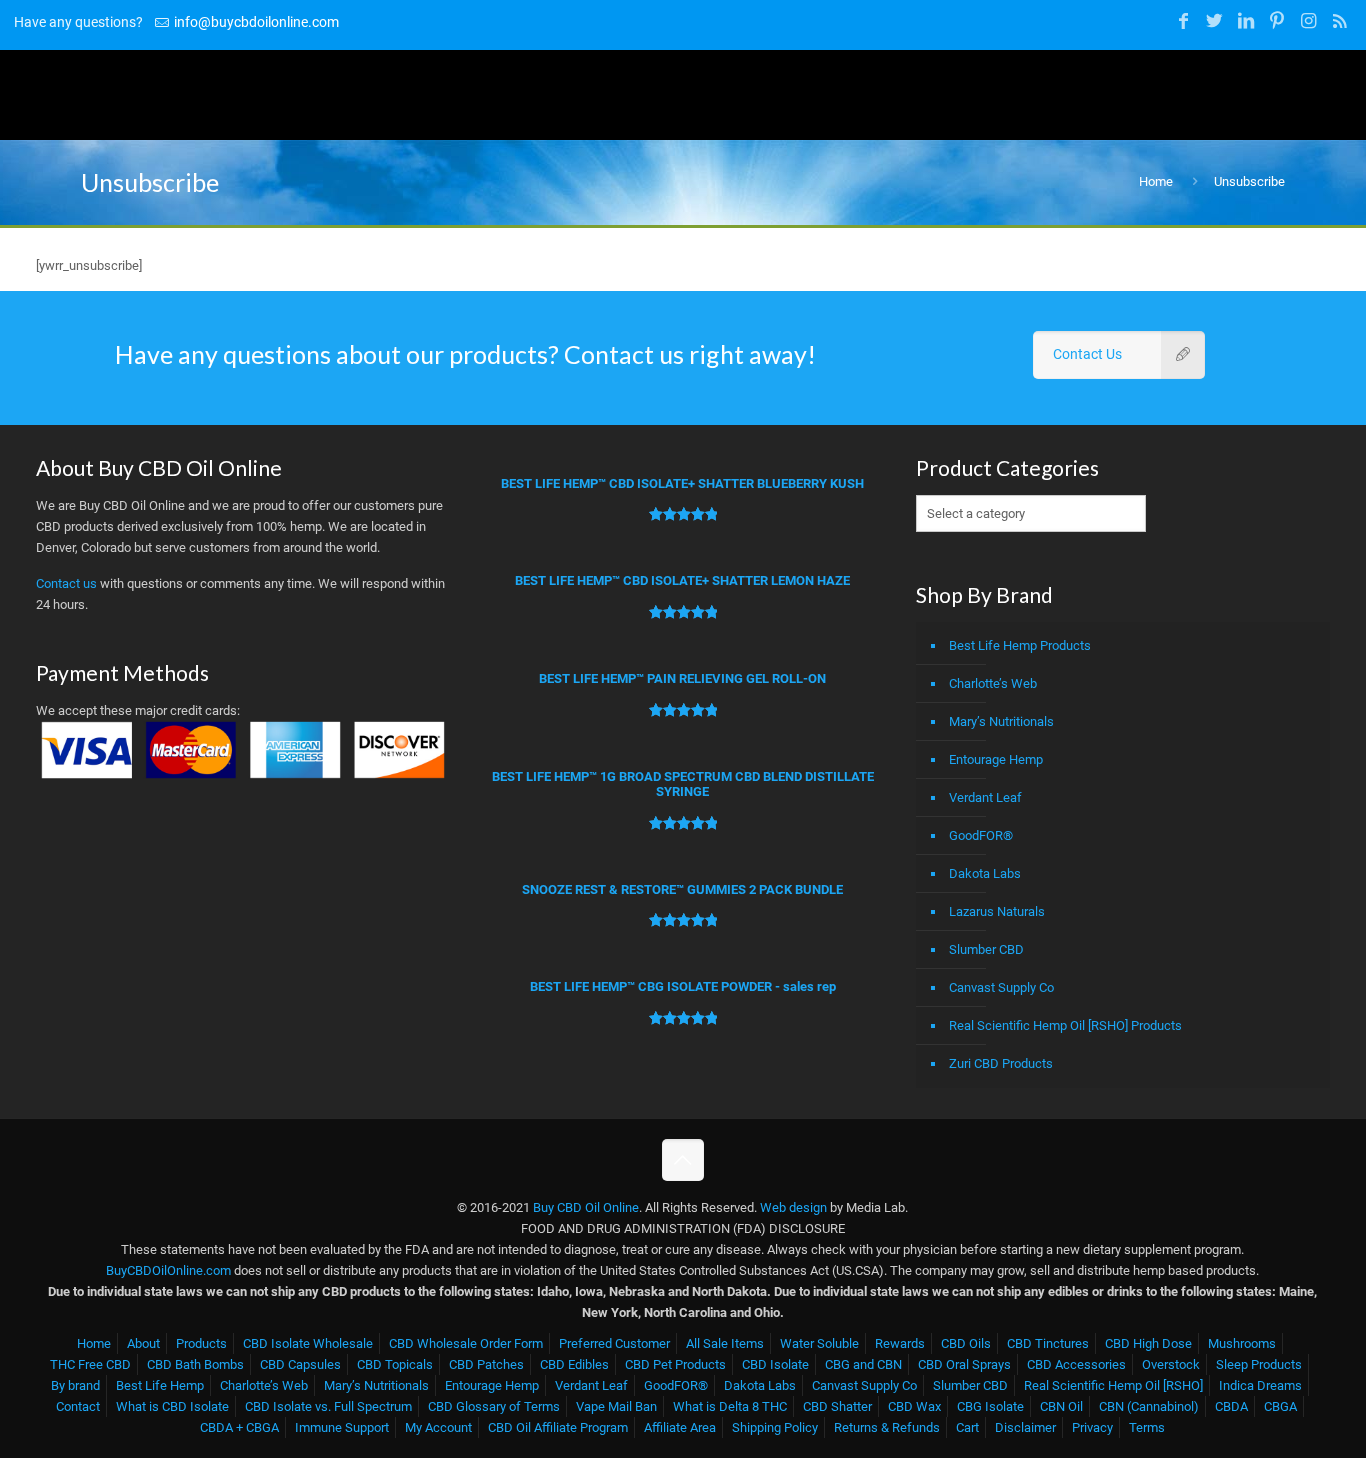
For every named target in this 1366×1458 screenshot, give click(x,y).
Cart (967, 1427)
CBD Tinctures (1048, 1343)
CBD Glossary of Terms (494, 1406)
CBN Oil (1061, 1406)
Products (201, 1343)
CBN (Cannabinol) (1149, 1406)
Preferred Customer (614, 1343)
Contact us (66, 583)
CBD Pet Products (675, 1364)
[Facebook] (1183, 20)
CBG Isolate (990, 1406)
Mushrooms (1242, 1343)
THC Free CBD (90, 1364)
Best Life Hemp (160, 1385)
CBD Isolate (775, 1364)
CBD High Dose (1148, 1343)
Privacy (1092, 1427)
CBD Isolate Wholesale (308, 1343)
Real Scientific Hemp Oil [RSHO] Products (1065, 1025)
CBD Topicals (395, 1364)
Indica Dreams (1260, 1385)
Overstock (1171, 1364)
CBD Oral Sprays (964, 1364)
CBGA (1280, 1406)
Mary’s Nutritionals (1001, 721)
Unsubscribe (1249, 181)
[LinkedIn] (1246, 20)
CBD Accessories (1076, 1364)
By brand (75, 1385)
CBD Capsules (300, 1364)
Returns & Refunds (887, 1427)
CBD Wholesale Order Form (466, 1343)
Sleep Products (1259, 1364)
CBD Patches (486, 1364)
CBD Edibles (574, 1364)
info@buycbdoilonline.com (256, 22)
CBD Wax (914, 1406)
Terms (1147, 1427)
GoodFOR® (981, 835)
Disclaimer (1025, 1427)
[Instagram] (1308, 20)
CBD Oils (966, 1343)
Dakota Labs (985, 873)
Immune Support (342, 1427)
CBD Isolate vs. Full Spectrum (328, 1406)
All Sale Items (725, 1343)
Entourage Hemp (996, 759)
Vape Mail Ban (616, 1406)
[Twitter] (1214, 20)
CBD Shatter (837, 1406)
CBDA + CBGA (239, 1427)
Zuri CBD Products (1001, 1063)
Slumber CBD (986, 949)
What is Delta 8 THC (730, 1406)
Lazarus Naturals (997, 911)
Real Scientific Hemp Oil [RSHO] (1113, 1385)
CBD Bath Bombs (195, 1364)
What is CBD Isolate (172, 1406)
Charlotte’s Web (993, 683)
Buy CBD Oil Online (586, 1207)
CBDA (1231, 1406)
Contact (78, 1406)
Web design (793, 1207)
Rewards (900, 1343)
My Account (438, 1427)
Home (1156, 181)
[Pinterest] (1277, 20)
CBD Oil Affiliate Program (558, 1427)
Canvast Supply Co (1001, 987)
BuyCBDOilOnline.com (168, 1270)
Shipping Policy (775, 1427)
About (143, 1343)
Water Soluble (819, 1343)
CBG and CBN (863, 1364)
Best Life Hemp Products (1020, 645)
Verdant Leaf (985, 797)
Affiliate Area (680, 1427)
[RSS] (1339, 20)
